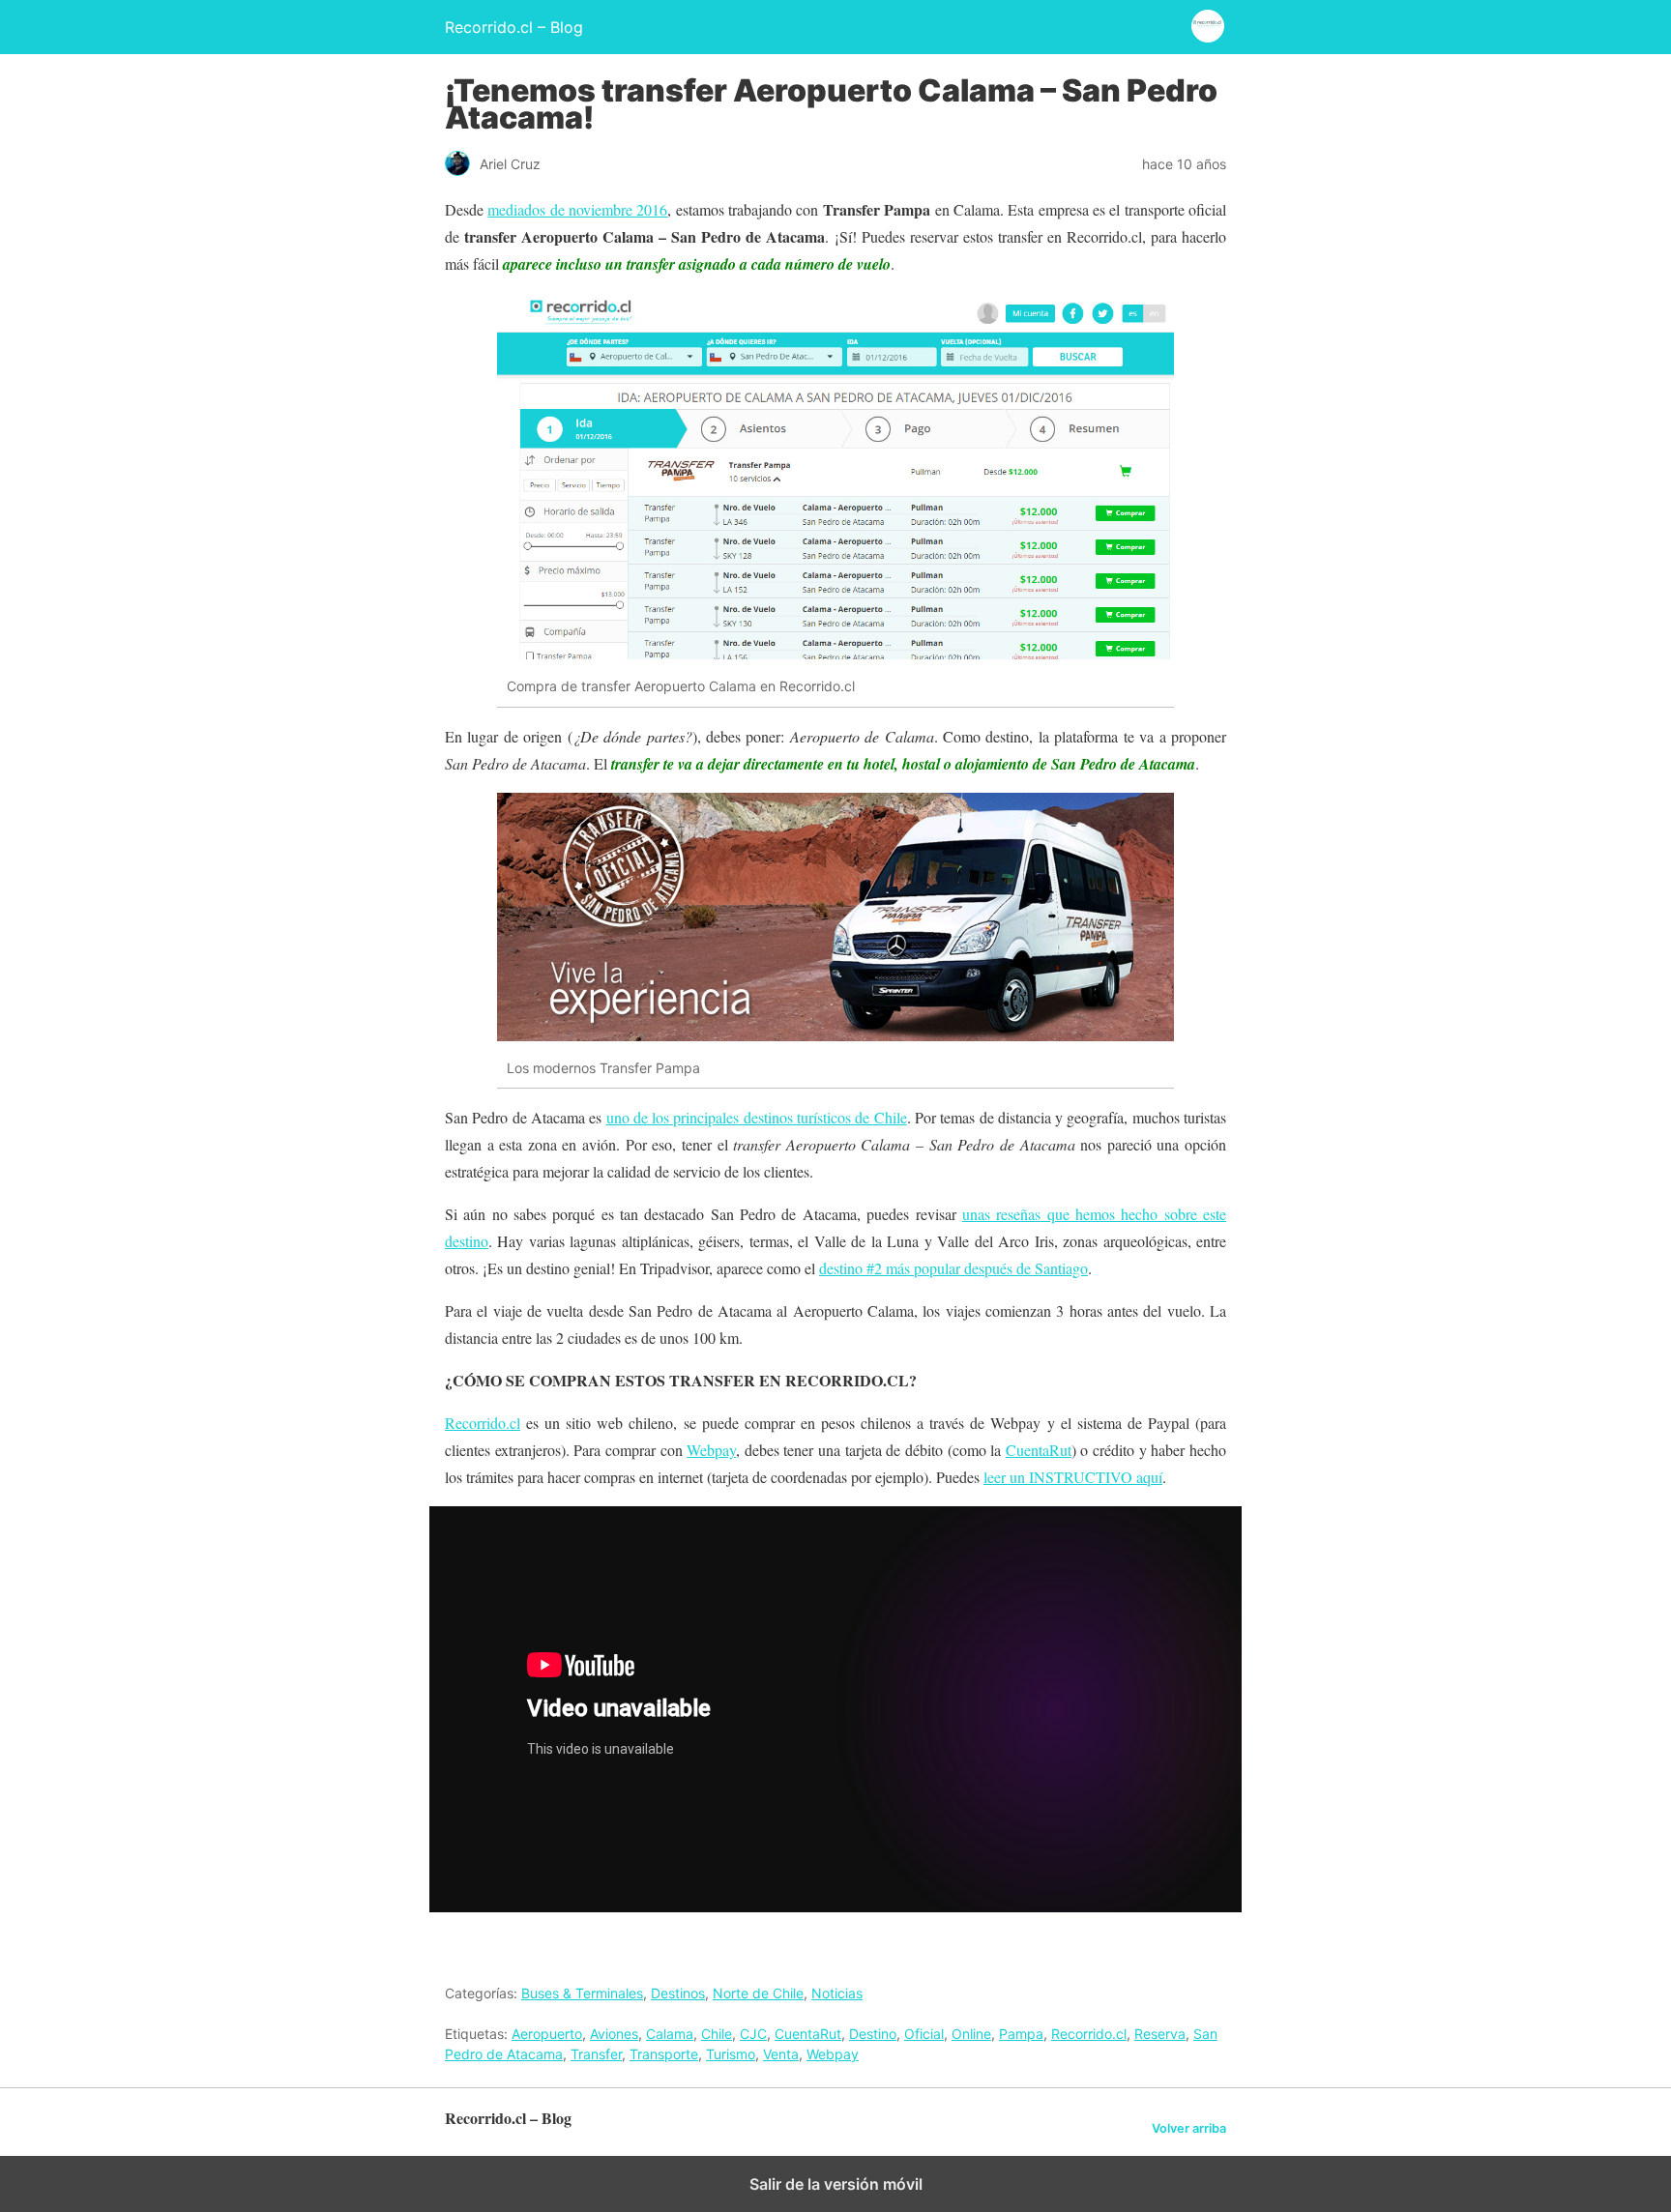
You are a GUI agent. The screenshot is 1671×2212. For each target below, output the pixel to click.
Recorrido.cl (483, 1423)
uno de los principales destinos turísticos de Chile (757, 1117)
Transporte (664, 2054)
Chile (717, 2034)
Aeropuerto (547, 2034)
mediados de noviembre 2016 (577, 209)
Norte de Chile (758, 1993)
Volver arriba (1189, 2128)
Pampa (1021, 2034)
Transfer (596, 2054)
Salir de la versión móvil (836, 2184)
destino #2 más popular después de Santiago (953, 1268)
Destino (873, 2034)
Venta (781, 2054)
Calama (670, 2034)
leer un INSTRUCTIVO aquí (1073, 1477)
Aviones (614, 2034)
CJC (753, 2034)
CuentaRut (1039, 1450)
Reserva (1160, 2034)
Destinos (678, 1993)
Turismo (731, 2054)
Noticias (837, 1993)
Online (971, 2034)
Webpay (711, 1450)
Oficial (924, 2034)
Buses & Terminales (582, 1993)
